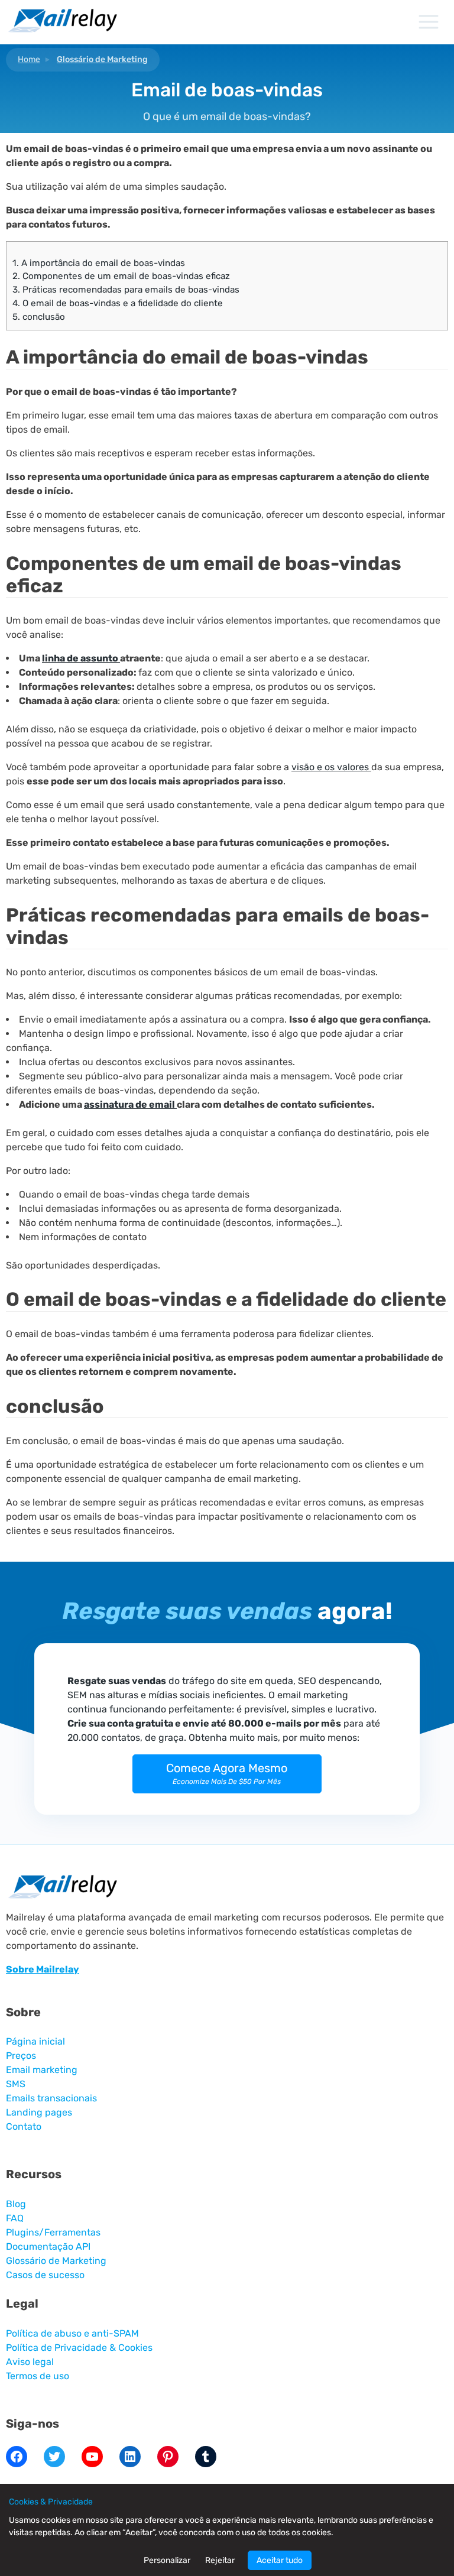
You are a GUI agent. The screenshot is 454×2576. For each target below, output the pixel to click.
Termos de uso (38, 2376)
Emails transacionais (51, 2098)
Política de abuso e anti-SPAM (72, 2333)
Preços (21, 2056)
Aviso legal (30, 2362)
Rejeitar (220, 2560)
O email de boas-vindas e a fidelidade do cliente (118, 303)
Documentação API (48, 2246)
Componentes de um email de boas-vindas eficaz (121, 276)
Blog (16, 2204)
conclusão (39, 317)
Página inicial (35, 2041)
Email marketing (42, 2070)
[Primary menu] (428, 22)
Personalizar (167, 2560)
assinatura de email (130, 1104)
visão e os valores (331, 767)
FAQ (15, 2218)
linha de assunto (81, 658)
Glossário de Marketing (102, 59)
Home (29, 59)
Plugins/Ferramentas (53, 2232)
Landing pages (39, 2112)
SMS (16, 2084)
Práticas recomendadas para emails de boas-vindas (126, 290)
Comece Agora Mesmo (227, 1773)
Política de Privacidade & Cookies (79, 2348)
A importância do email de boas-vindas (99, 263)
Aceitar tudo (280, 2560)
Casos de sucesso (45, 2275)
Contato (24, 2126)
